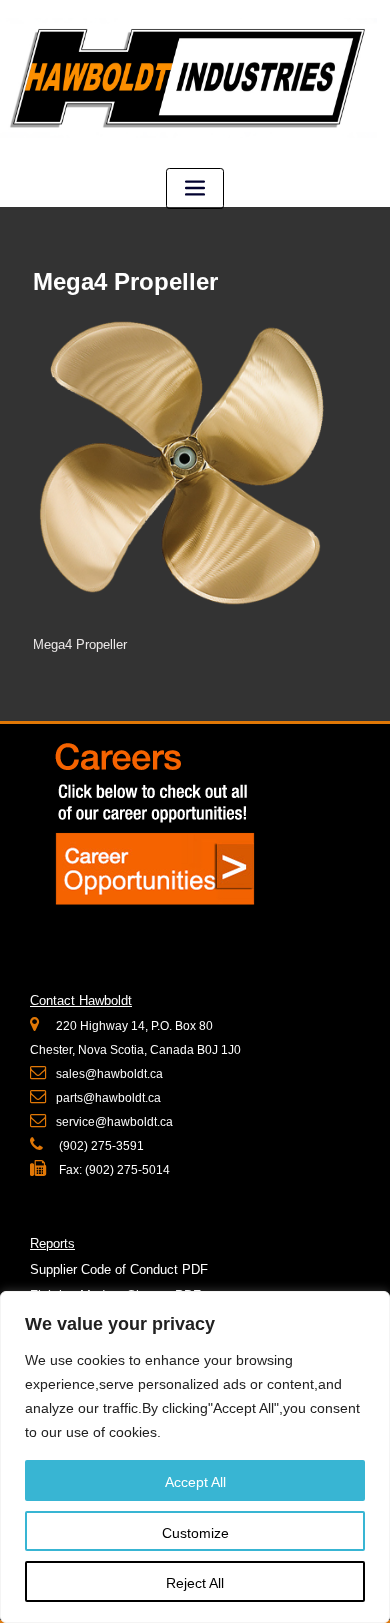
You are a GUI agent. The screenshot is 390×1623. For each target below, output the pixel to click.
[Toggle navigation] (195, 188)
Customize (195, 1533)
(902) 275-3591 (100, 1146)
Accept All (195, 1482)
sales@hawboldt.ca (109, 1074)
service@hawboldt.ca (114, 1122)
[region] (195, 1457)
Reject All (195, 1583)
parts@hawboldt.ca (108, 1098)
